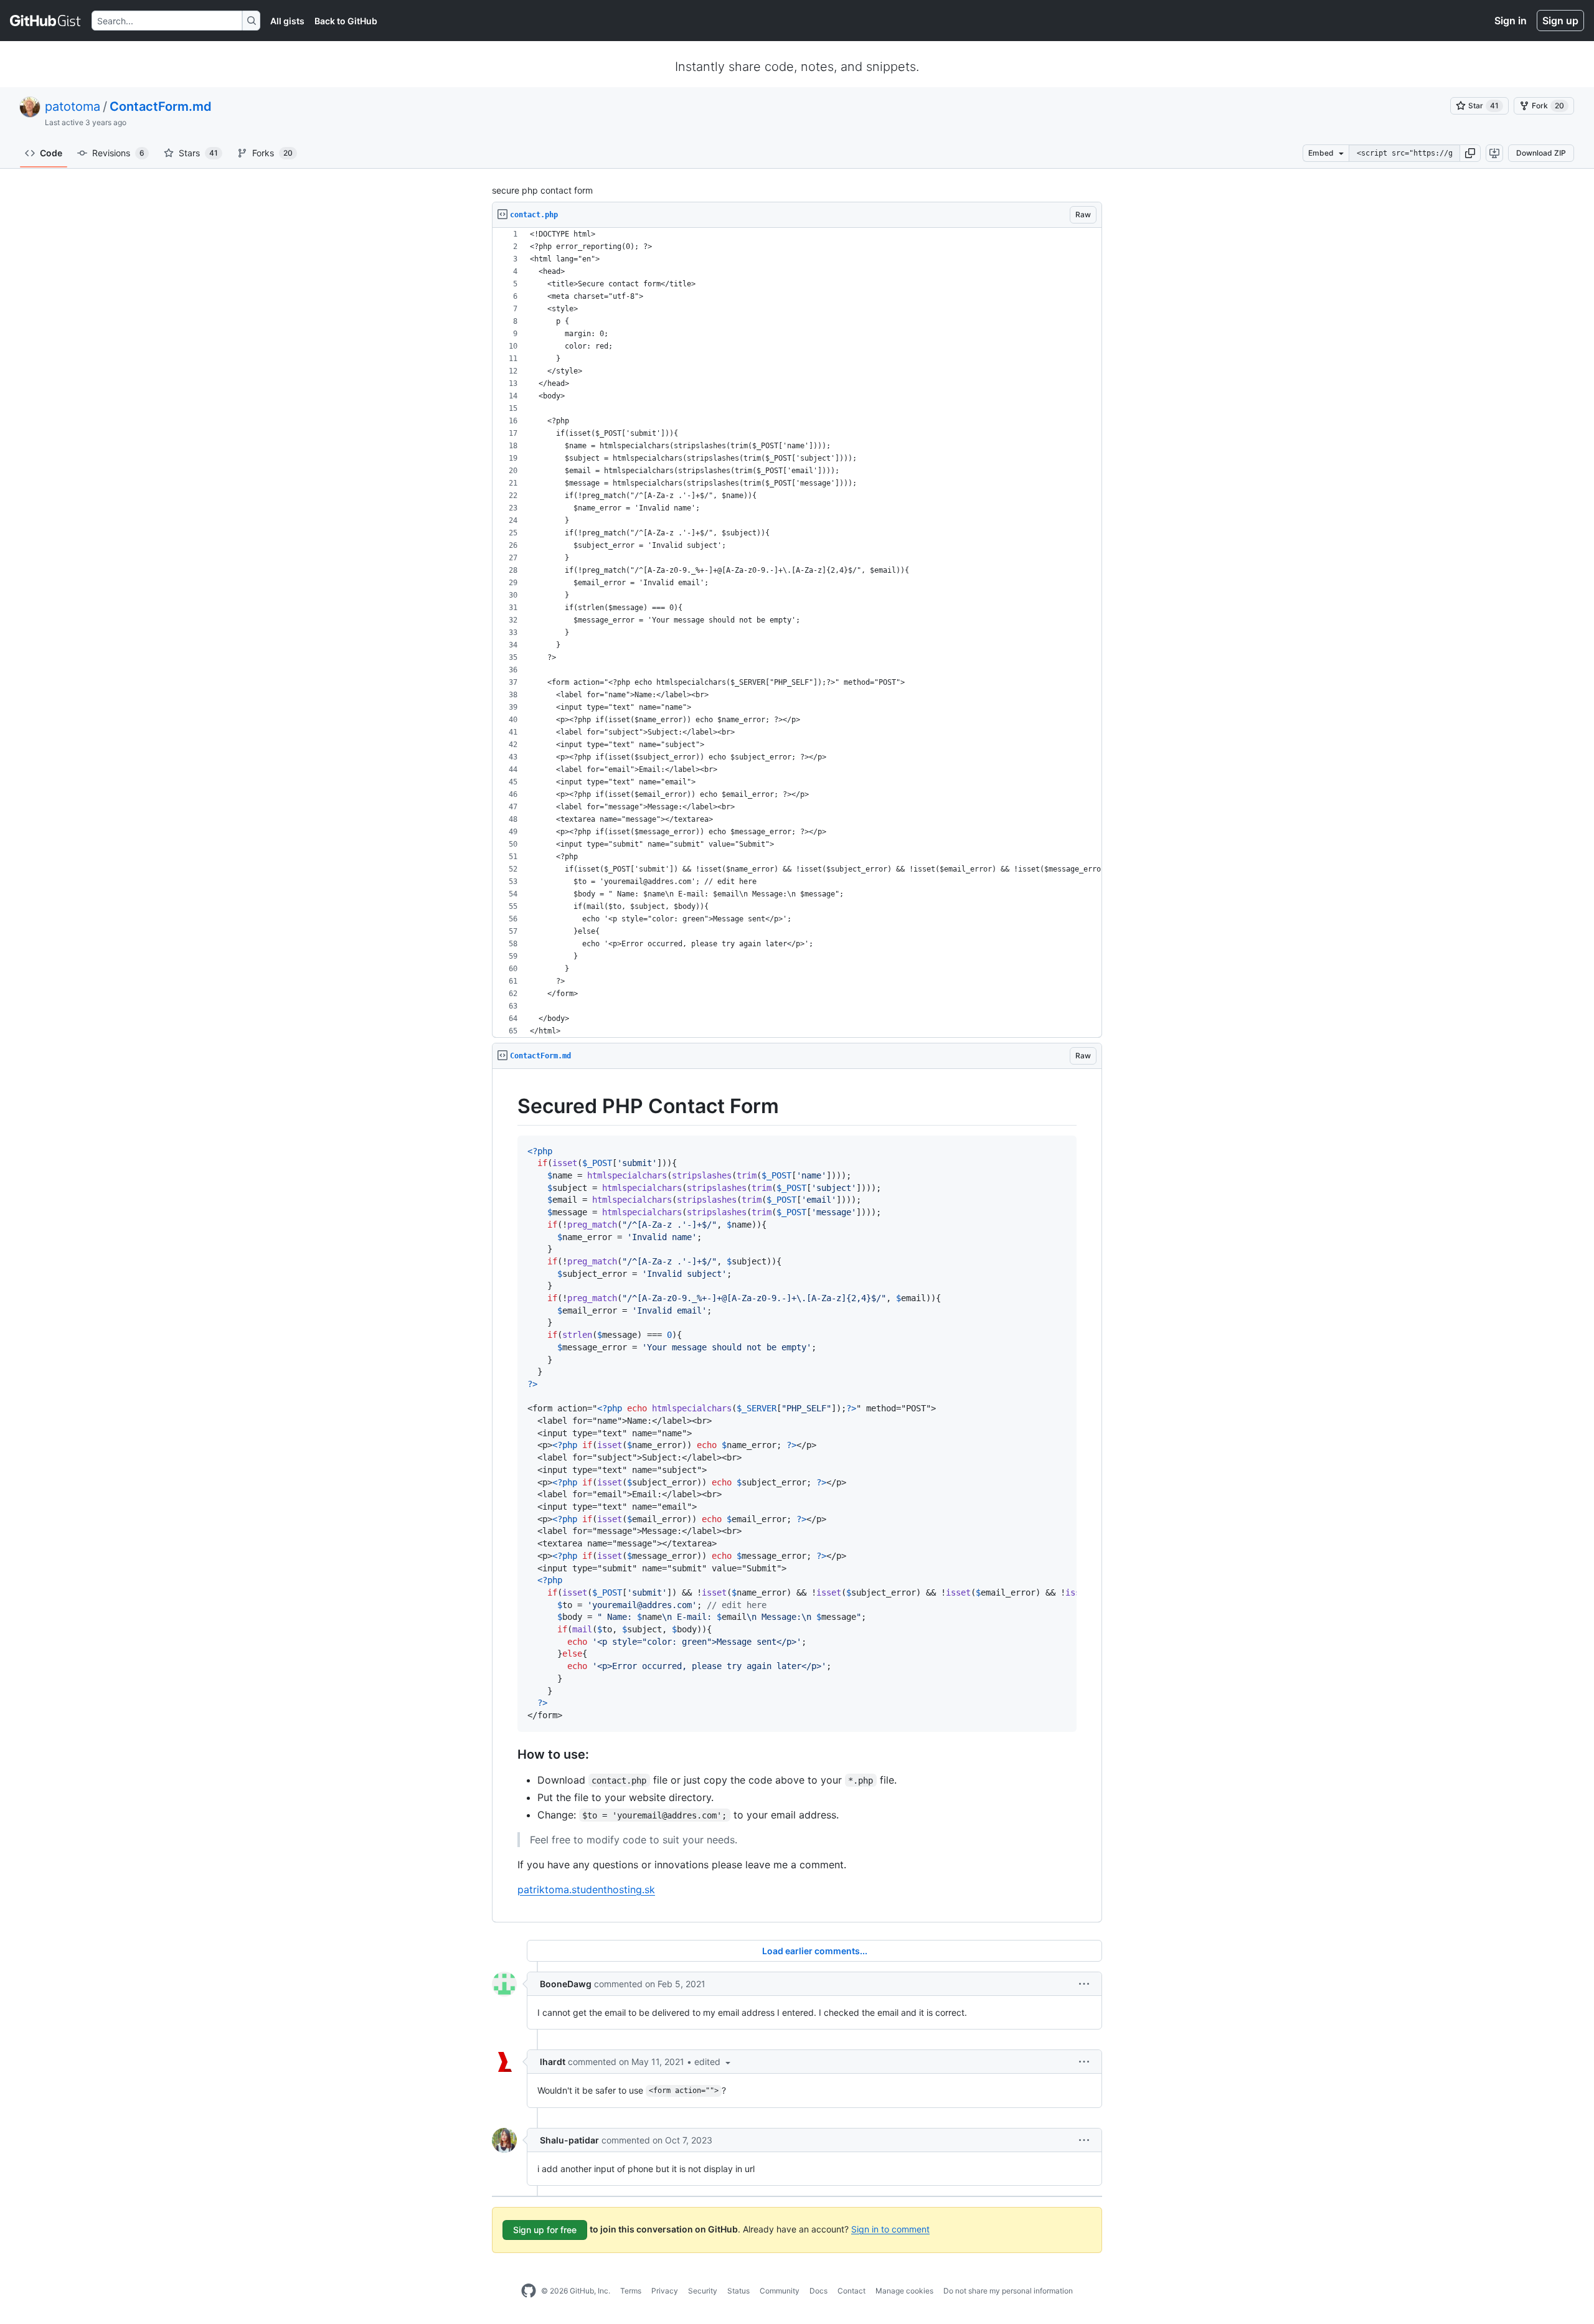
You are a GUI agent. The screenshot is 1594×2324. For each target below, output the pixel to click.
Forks (272, 153)
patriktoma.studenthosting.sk (586, 1889)
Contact (851, 2291)
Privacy (665, 2291)
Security (703, 2291)
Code (51, 153)
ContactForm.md (161, 106)
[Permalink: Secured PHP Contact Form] (509, 1106)
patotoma (73, 106)
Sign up (1560, 21)
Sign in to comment (890, 2228)
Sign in (1511, 21)
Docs (818, 2291)
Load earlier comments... (815, 1951)
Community (780, 2291)
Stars (198, 153)
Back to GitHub (346, 21)
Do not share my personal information (1008, 2291)
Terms (631, 2291)
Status (738, 2291)
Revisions (118, 153)
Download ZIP (1541, 153)
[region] (797, 633)
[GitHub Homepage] (529, 2291)
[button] (1470, 153)
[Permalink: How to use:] (509, 1754)
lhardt (553, 2062)
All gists (287, 21)
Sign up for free (545, 2230)
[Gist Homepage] (46, 21)
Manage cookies (904, 2291)
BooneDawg (566, 1984)
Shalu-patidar (569, 2140)
